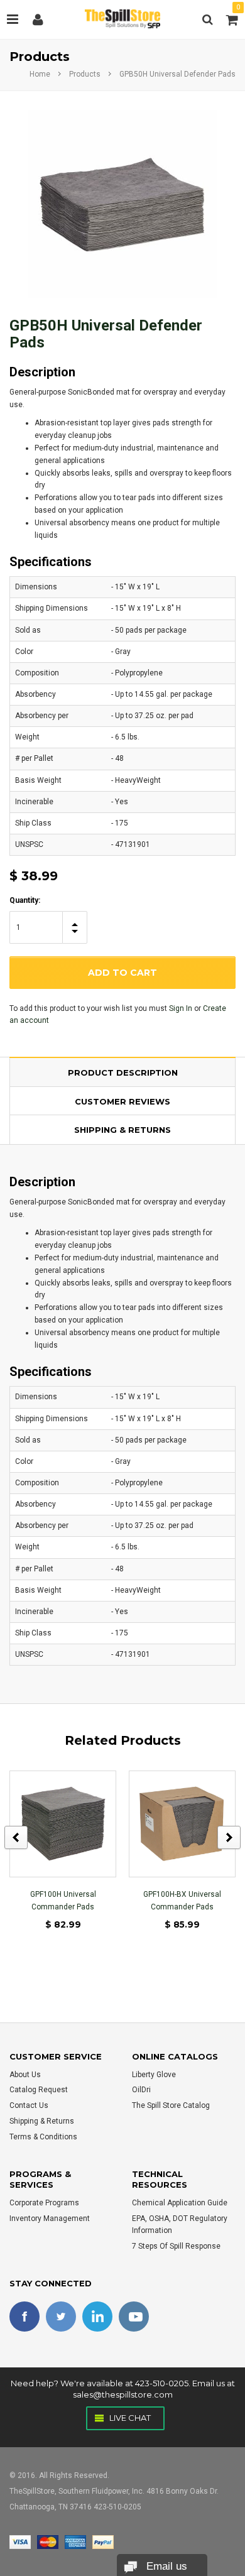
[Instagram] (134, 2317)
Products (85, 74)
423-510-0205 (162, 2383)
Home (40, 74)
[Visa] (20, 2541)
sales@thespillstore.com (123, 2394)
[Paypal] (103, 2541)
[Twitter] (61, 2317)
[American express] (75, 2541)
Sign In (181, 1008)
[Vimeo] (97, 2317)
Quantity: (25, 900)
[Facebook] (24, 2317)
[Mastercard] (48, 2541)
